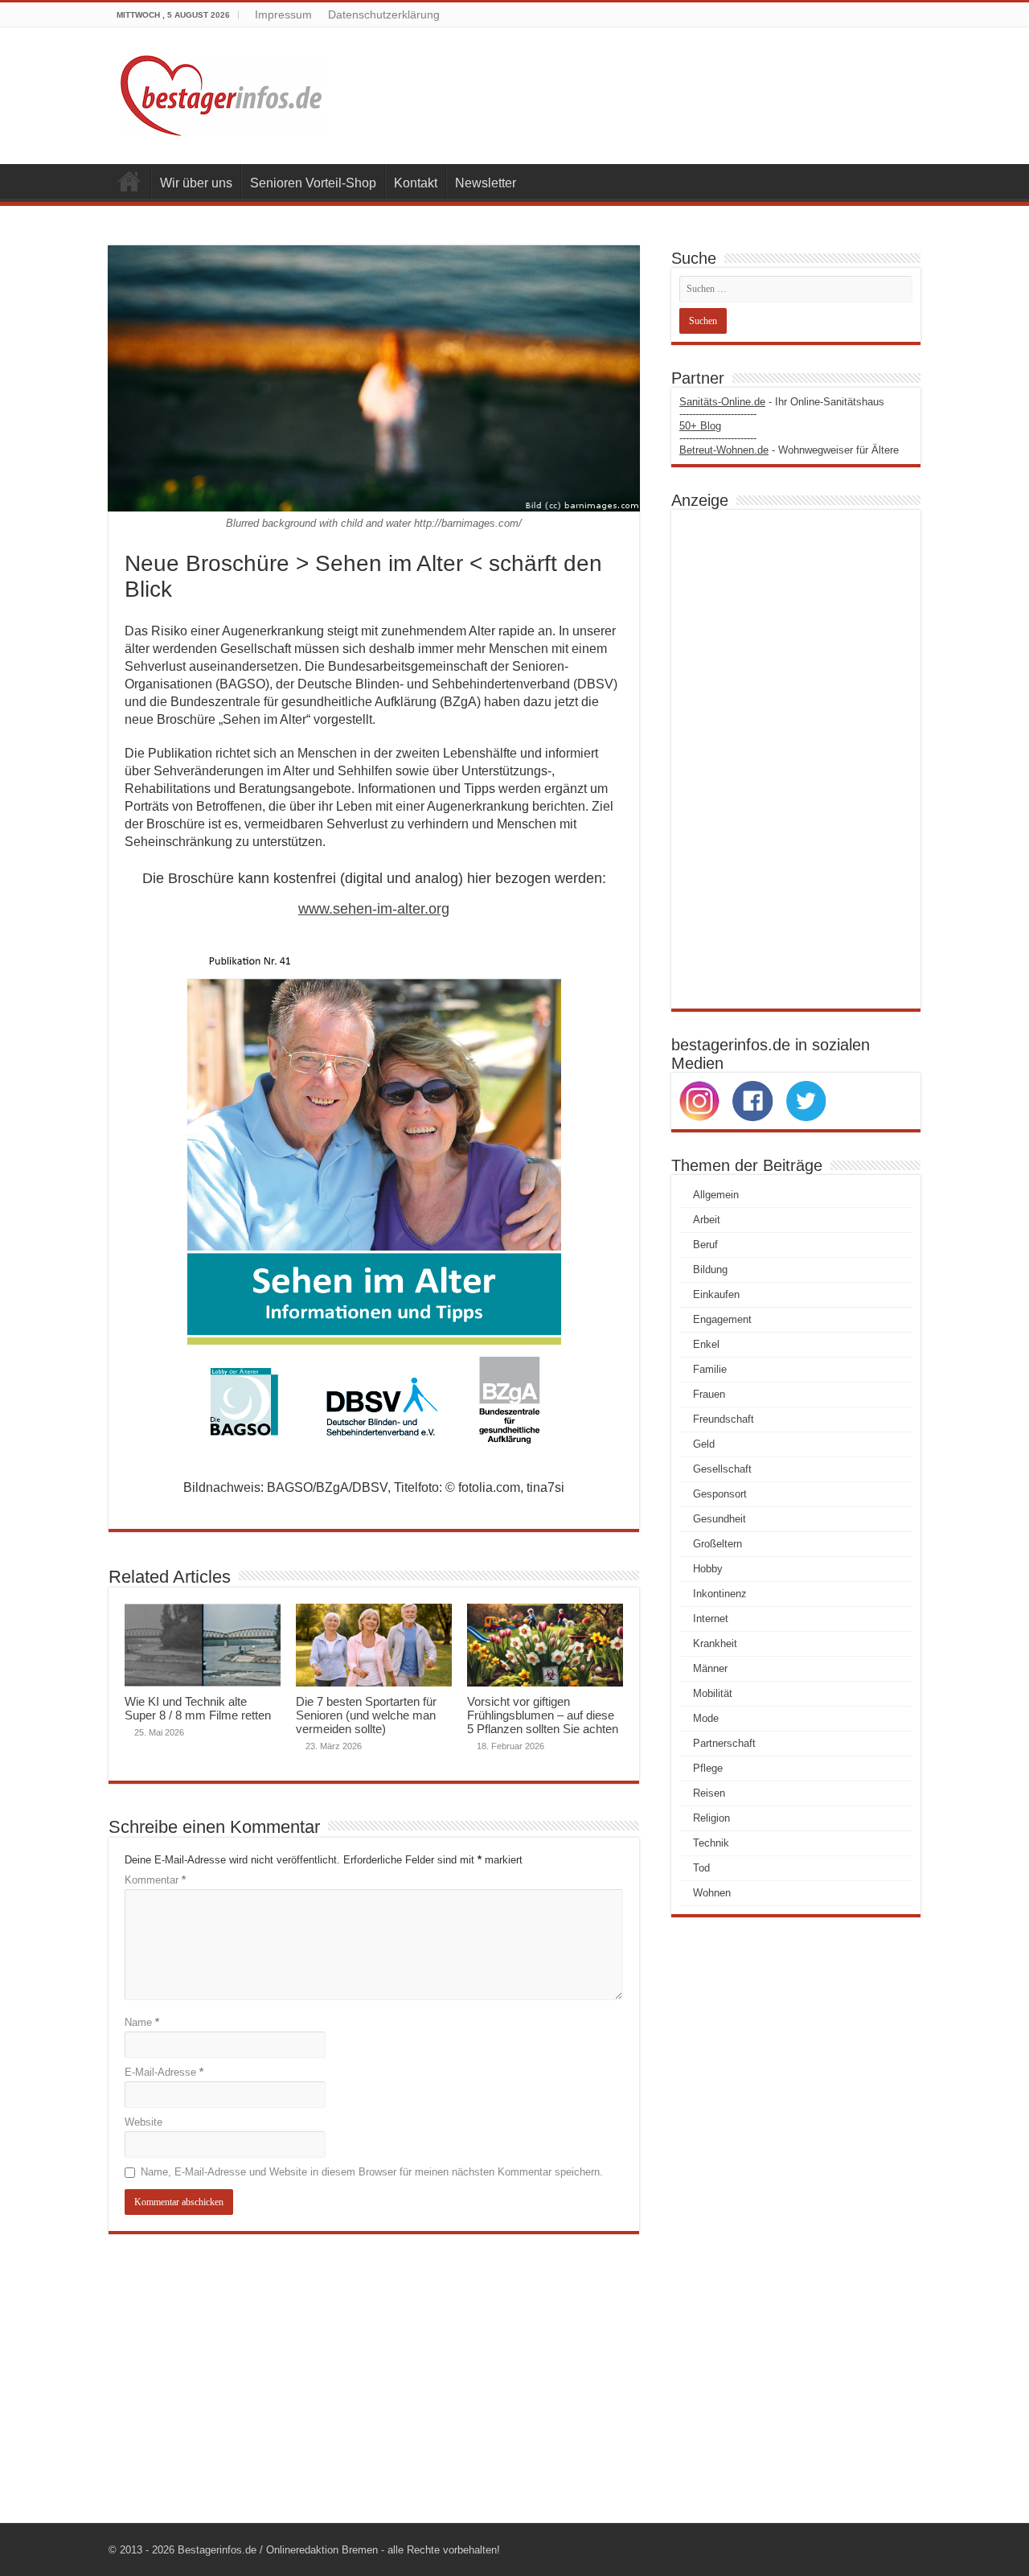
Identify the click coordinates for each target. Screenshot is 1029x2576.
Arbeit (707, 1220)
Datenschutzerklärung (384, 14)
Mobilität (713, 1693)
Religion (711, 1818)
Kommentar (155, 1880)
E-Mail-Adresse (164, 2072)
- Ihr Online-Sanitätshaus (782, 402)
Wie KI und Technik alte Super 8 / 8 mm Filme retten (198, 1708)
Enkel (706, 1344)
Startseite (129, 181)
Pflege (708, 1768)
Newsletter (486, 183)
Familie (710, 1369)
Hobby (708, 1569)
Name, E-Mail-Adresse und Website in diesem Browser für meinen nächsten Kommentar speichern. (372, 2172)
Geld (704, 1444)
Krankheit (715, 1643)
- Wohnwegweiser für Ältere (789, 450)
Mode (706, 1718)
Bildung (710, 1270)
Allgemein (716, 1195)
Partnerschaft (724, 1743)
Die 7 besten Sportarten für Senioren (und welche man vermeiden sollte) (366, 1715)
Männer (710, 1668)
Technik (711, 1843)
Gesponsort (720, 1494)
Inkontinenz (720, 1594)
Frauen (709, 1394)
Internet (711, 1619)
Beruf (705, 1245)
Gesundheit (719, 1519)
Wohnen (712, 1893)
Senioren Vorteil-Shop (313, 183)
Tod (701, 1868)
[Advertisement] (796, 759)
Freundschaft (724, 1419)
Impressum (283, 14)
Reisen (709, 1793)
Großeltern (717, 1544)
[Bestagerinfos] (221, 92)
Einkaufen (716, 1294)
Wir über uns (196, 183)
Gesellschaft (722, 1469)
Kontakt (416, 183)
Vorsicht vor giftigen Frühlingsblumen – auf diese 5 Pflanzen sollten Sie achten (543, 1715)
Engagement (722, 1319)
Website (143, 2122)
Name (142, 2022)
